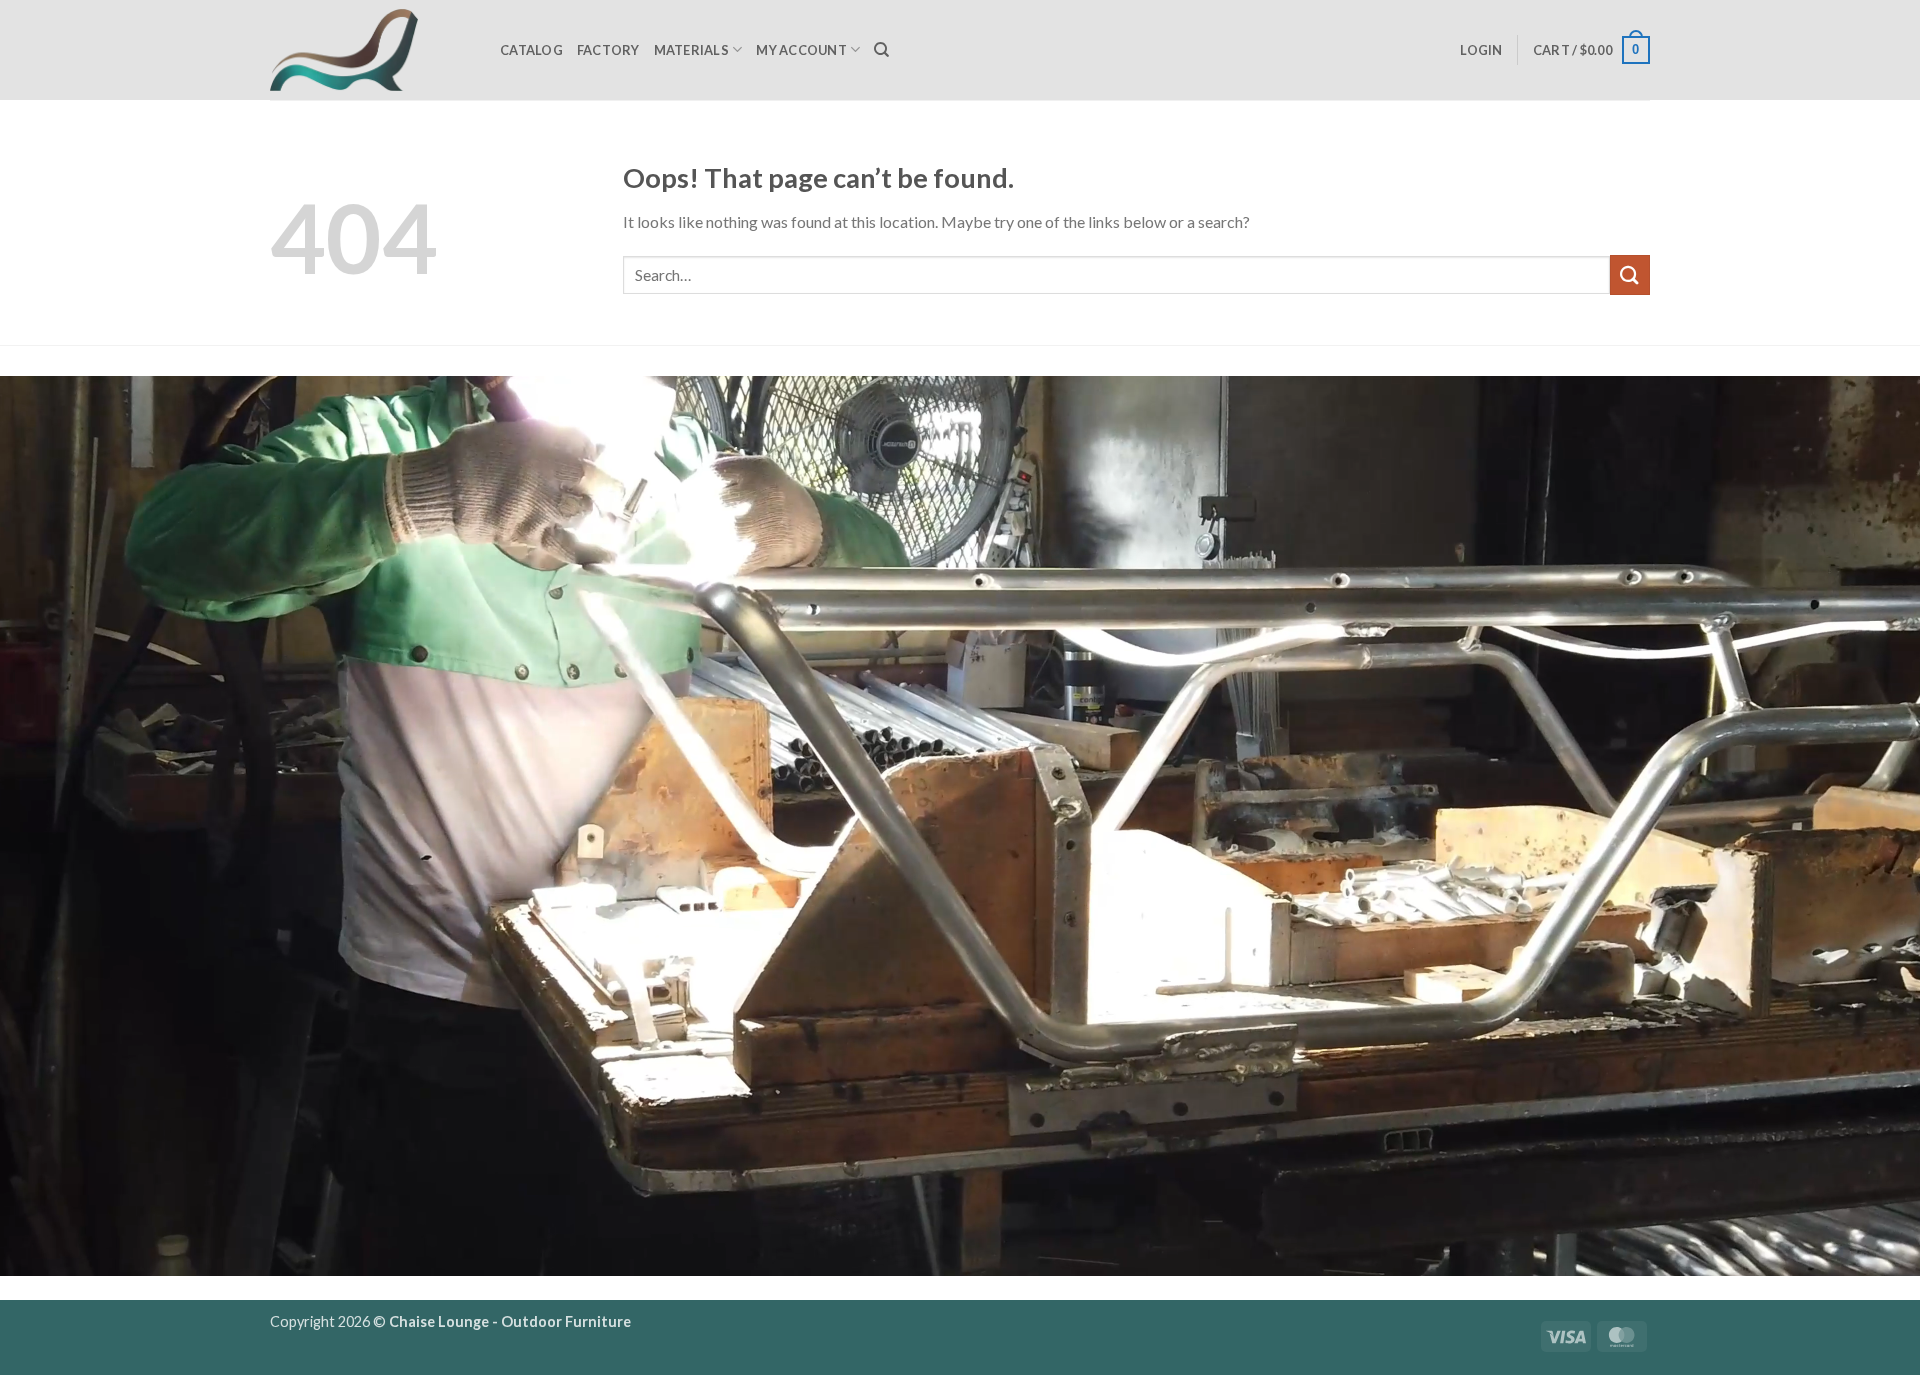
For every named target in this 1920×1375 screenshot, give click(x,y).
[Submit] (1630, 274)
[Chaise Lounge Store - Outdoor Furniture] (370, 50)
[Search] (881, 50)
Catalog (531, 50)
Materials (691, 50)
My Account (801, 50)
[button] (1481, 50)
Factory (608, 50)
